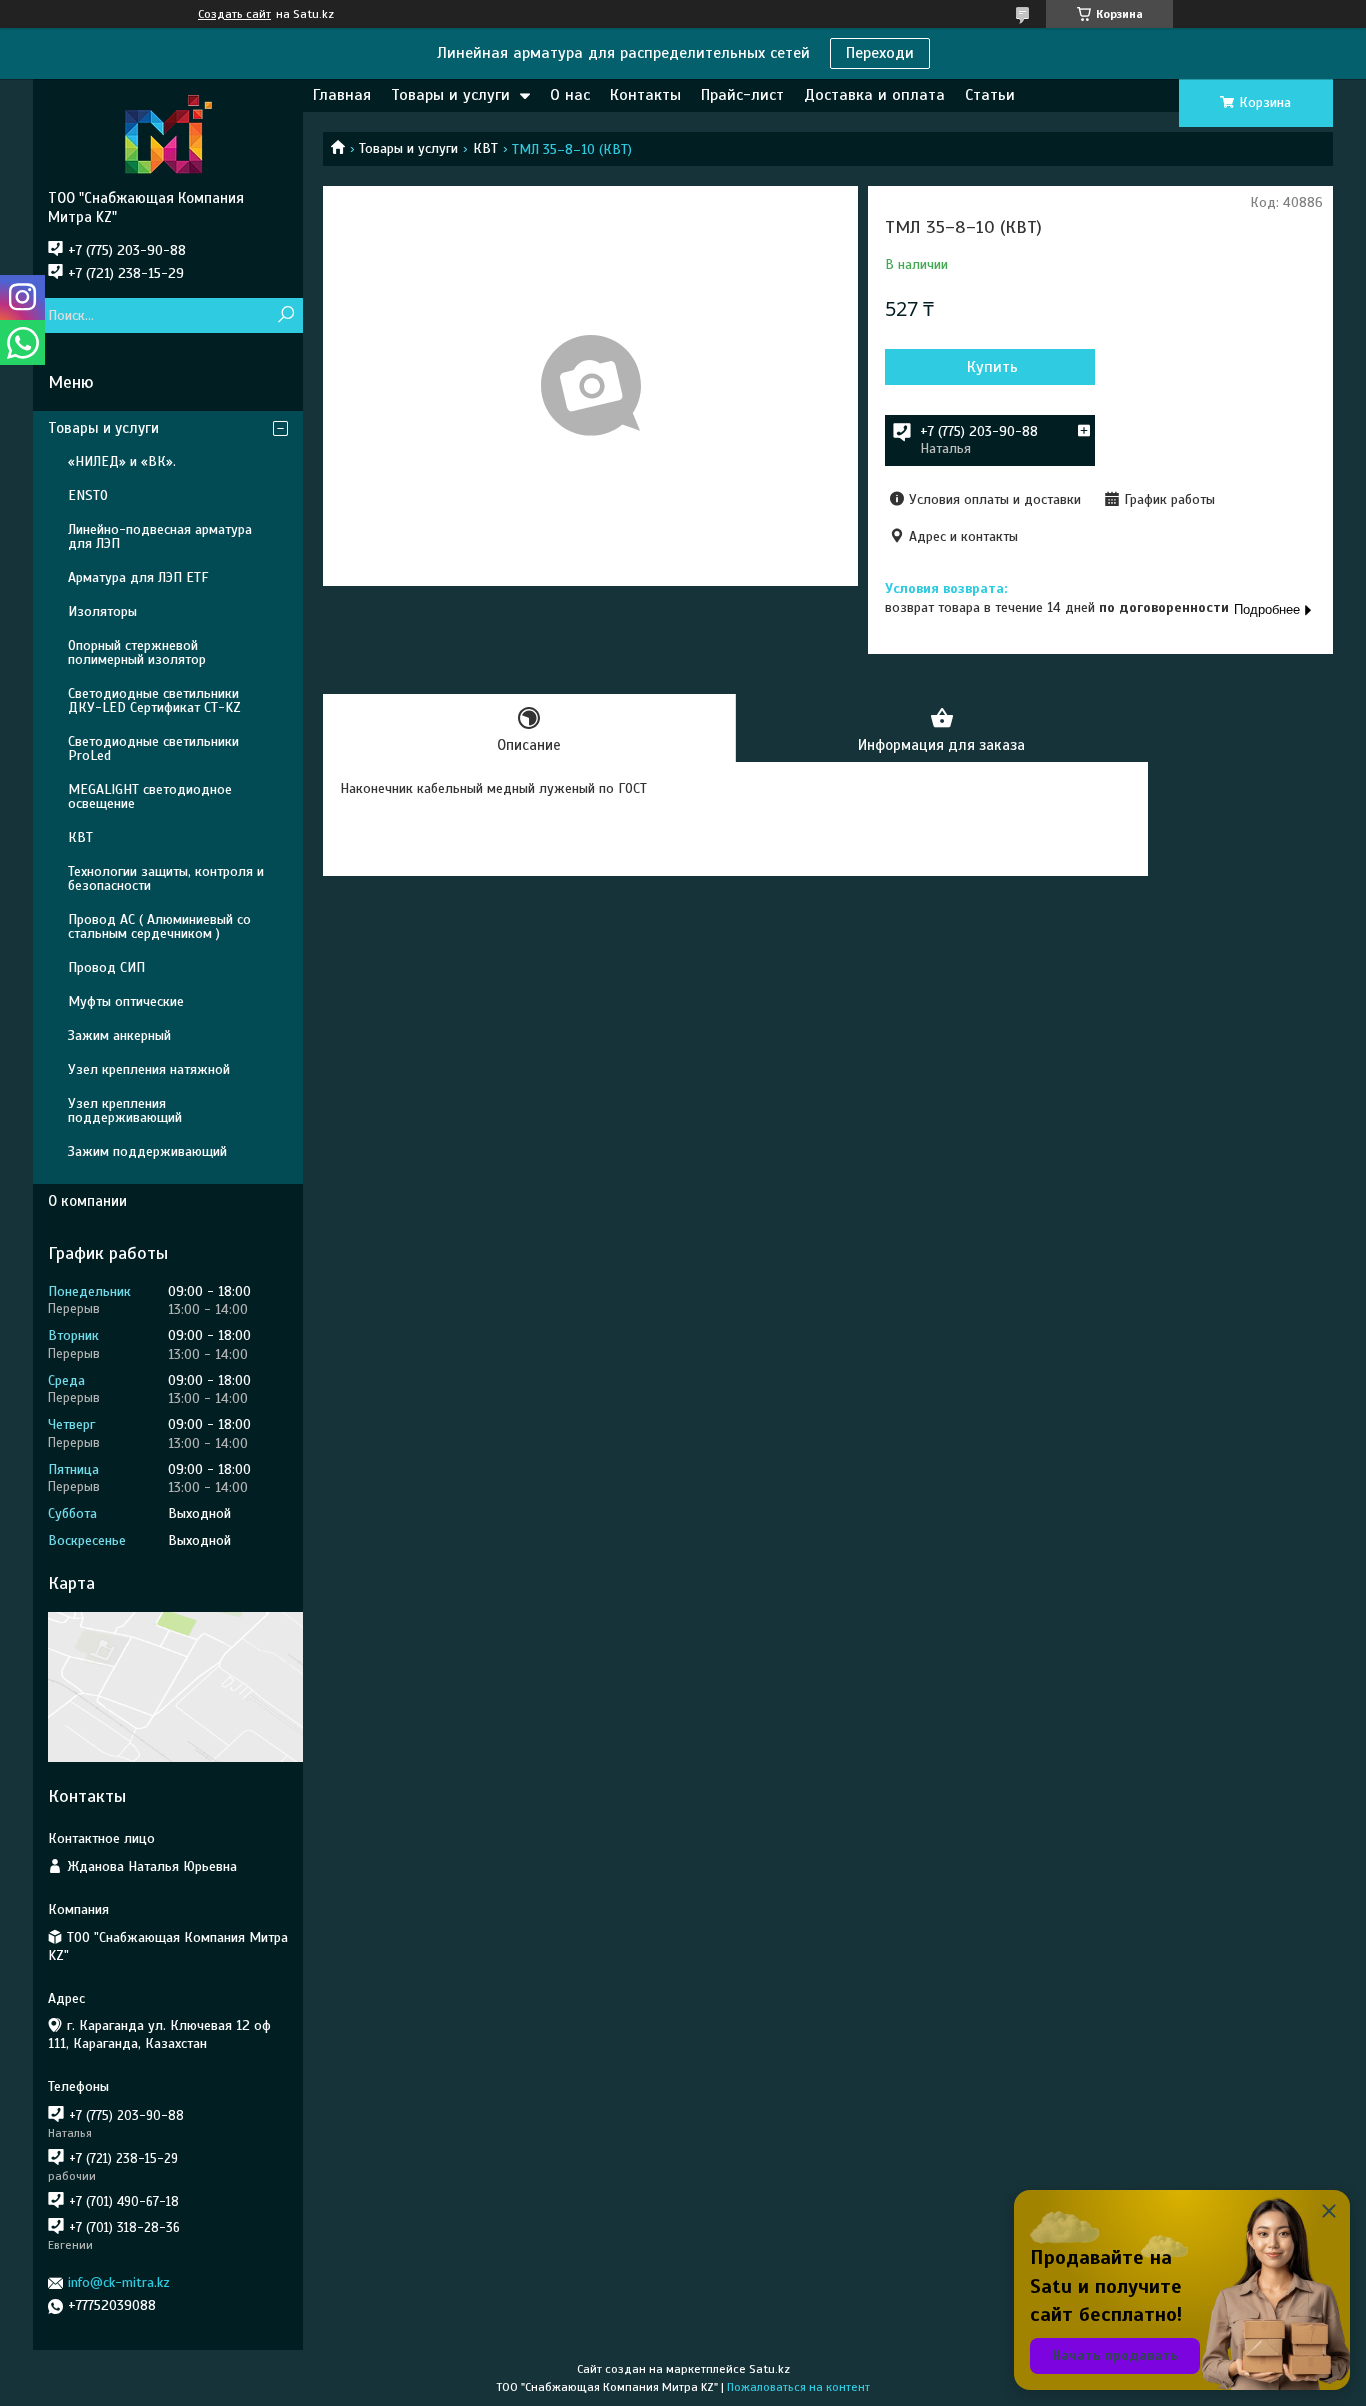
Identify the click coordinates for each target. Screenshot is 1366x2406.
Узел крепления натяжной (149, 1069)
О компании (87, 1201)
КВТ (485, 148)
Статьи (990, 95)
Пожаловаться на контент (798, 2387)
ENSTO (88, 495)
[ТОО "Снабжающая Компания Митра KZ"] (168, 134)
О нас (570, 95)
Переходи (880, 53)
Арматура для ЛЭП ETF (138, 577)
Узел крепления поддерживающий (125, 1110)
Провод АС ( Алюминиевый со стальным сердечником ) (159, 926)
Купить (992, 367)
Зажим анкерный (119, 1035)
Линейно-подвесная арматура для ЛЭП (160, 536)
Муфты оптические (126, 1001)
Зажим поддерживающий (147, 1151)
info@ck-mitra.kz (119, 2282)
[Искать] (285, 315)
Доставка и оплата (874, 95)
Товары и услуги (450, 95)
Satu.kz (769, 2369)
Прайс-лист (742, 95)
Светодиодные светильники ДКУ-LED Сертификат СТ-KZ (154, 700)
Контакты (645, 95)
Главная (342, 95)
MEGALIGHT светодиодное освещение (150, 796)
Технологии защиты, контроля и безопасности (166, 878)
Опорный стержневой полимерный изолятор (137, 652)
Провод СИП (106, 967)
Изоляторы (102, 611)
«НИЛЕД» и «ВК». (122, 461)
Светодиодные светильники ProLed (153, 748)
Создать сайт (234, 14)
